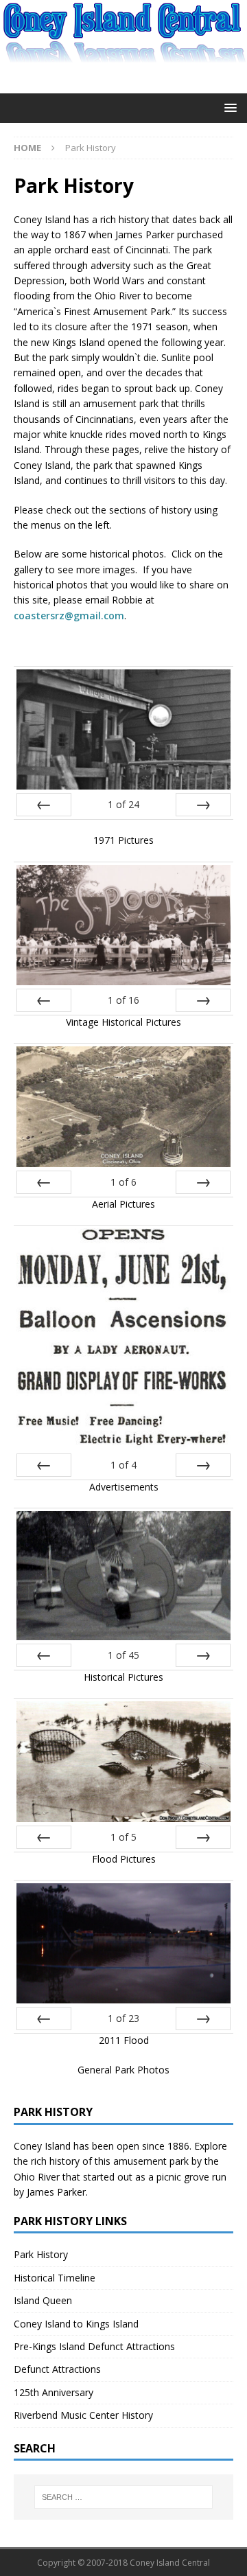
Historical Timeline (55, 2278)
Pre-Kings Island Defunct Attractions (94, 2346)
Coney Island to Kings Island (76, 2324)
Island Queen (43, 2300)
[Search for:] (123, 2497)
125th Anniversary (54, 2392)
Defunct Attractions (57, 2369)
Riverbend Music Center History (83, 2415)
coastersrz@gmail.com (69, 616)
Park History (41, 2254)
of (123, 804)
